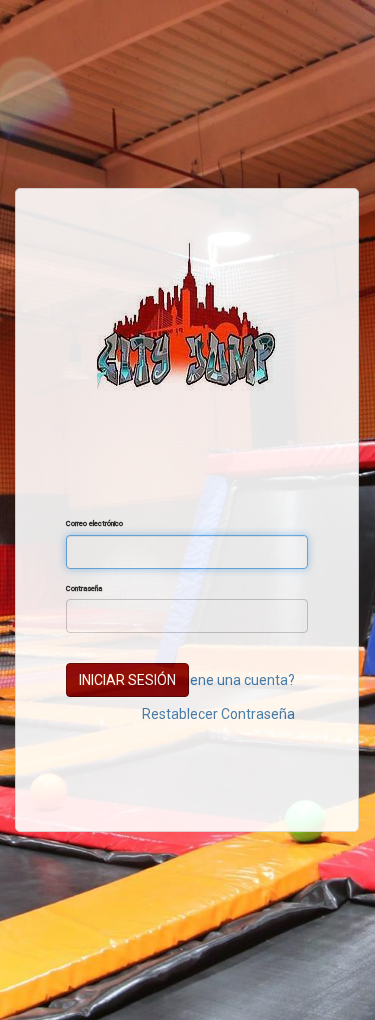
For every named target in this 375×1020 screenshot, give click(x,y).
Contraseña (84, 588)
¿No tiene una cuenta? (225, 680)
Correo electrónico (94, 523)
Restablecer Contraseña (218, 714)
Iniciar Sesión (127, 680)
